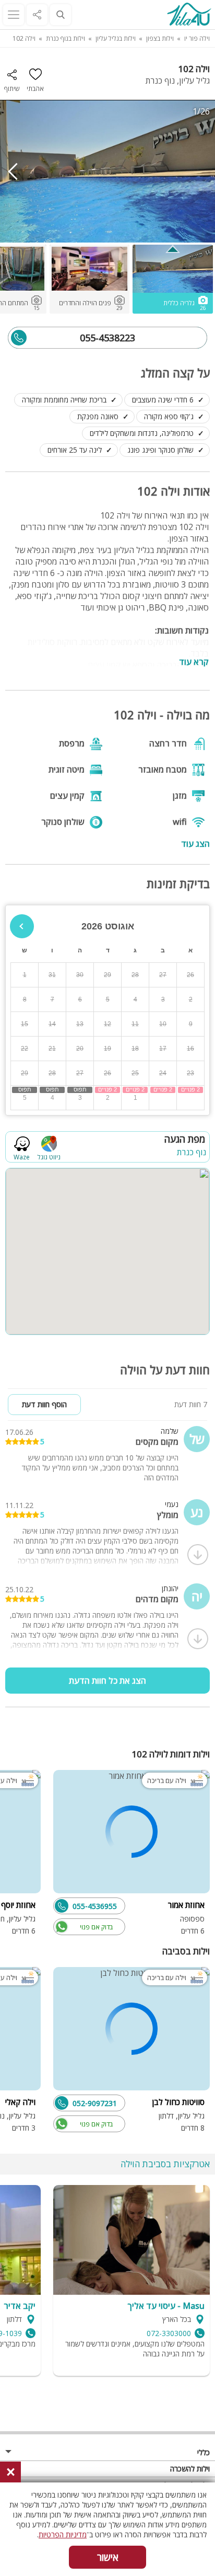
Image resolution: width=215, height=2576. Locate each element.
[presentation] (13, 171)
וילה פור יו (197, 38)
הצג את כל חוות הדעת (107, 1681)
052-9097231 (95, 2103)
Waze (22, 1157)
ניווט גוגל (49, 1157)
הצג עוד (195, 843)
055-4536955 (95, 1906)
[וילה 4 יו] (189, 15)
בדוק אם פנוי (96, 1927)
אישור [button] (108, 2557)
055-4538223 (107, 338)
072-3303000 (169, 2333)
